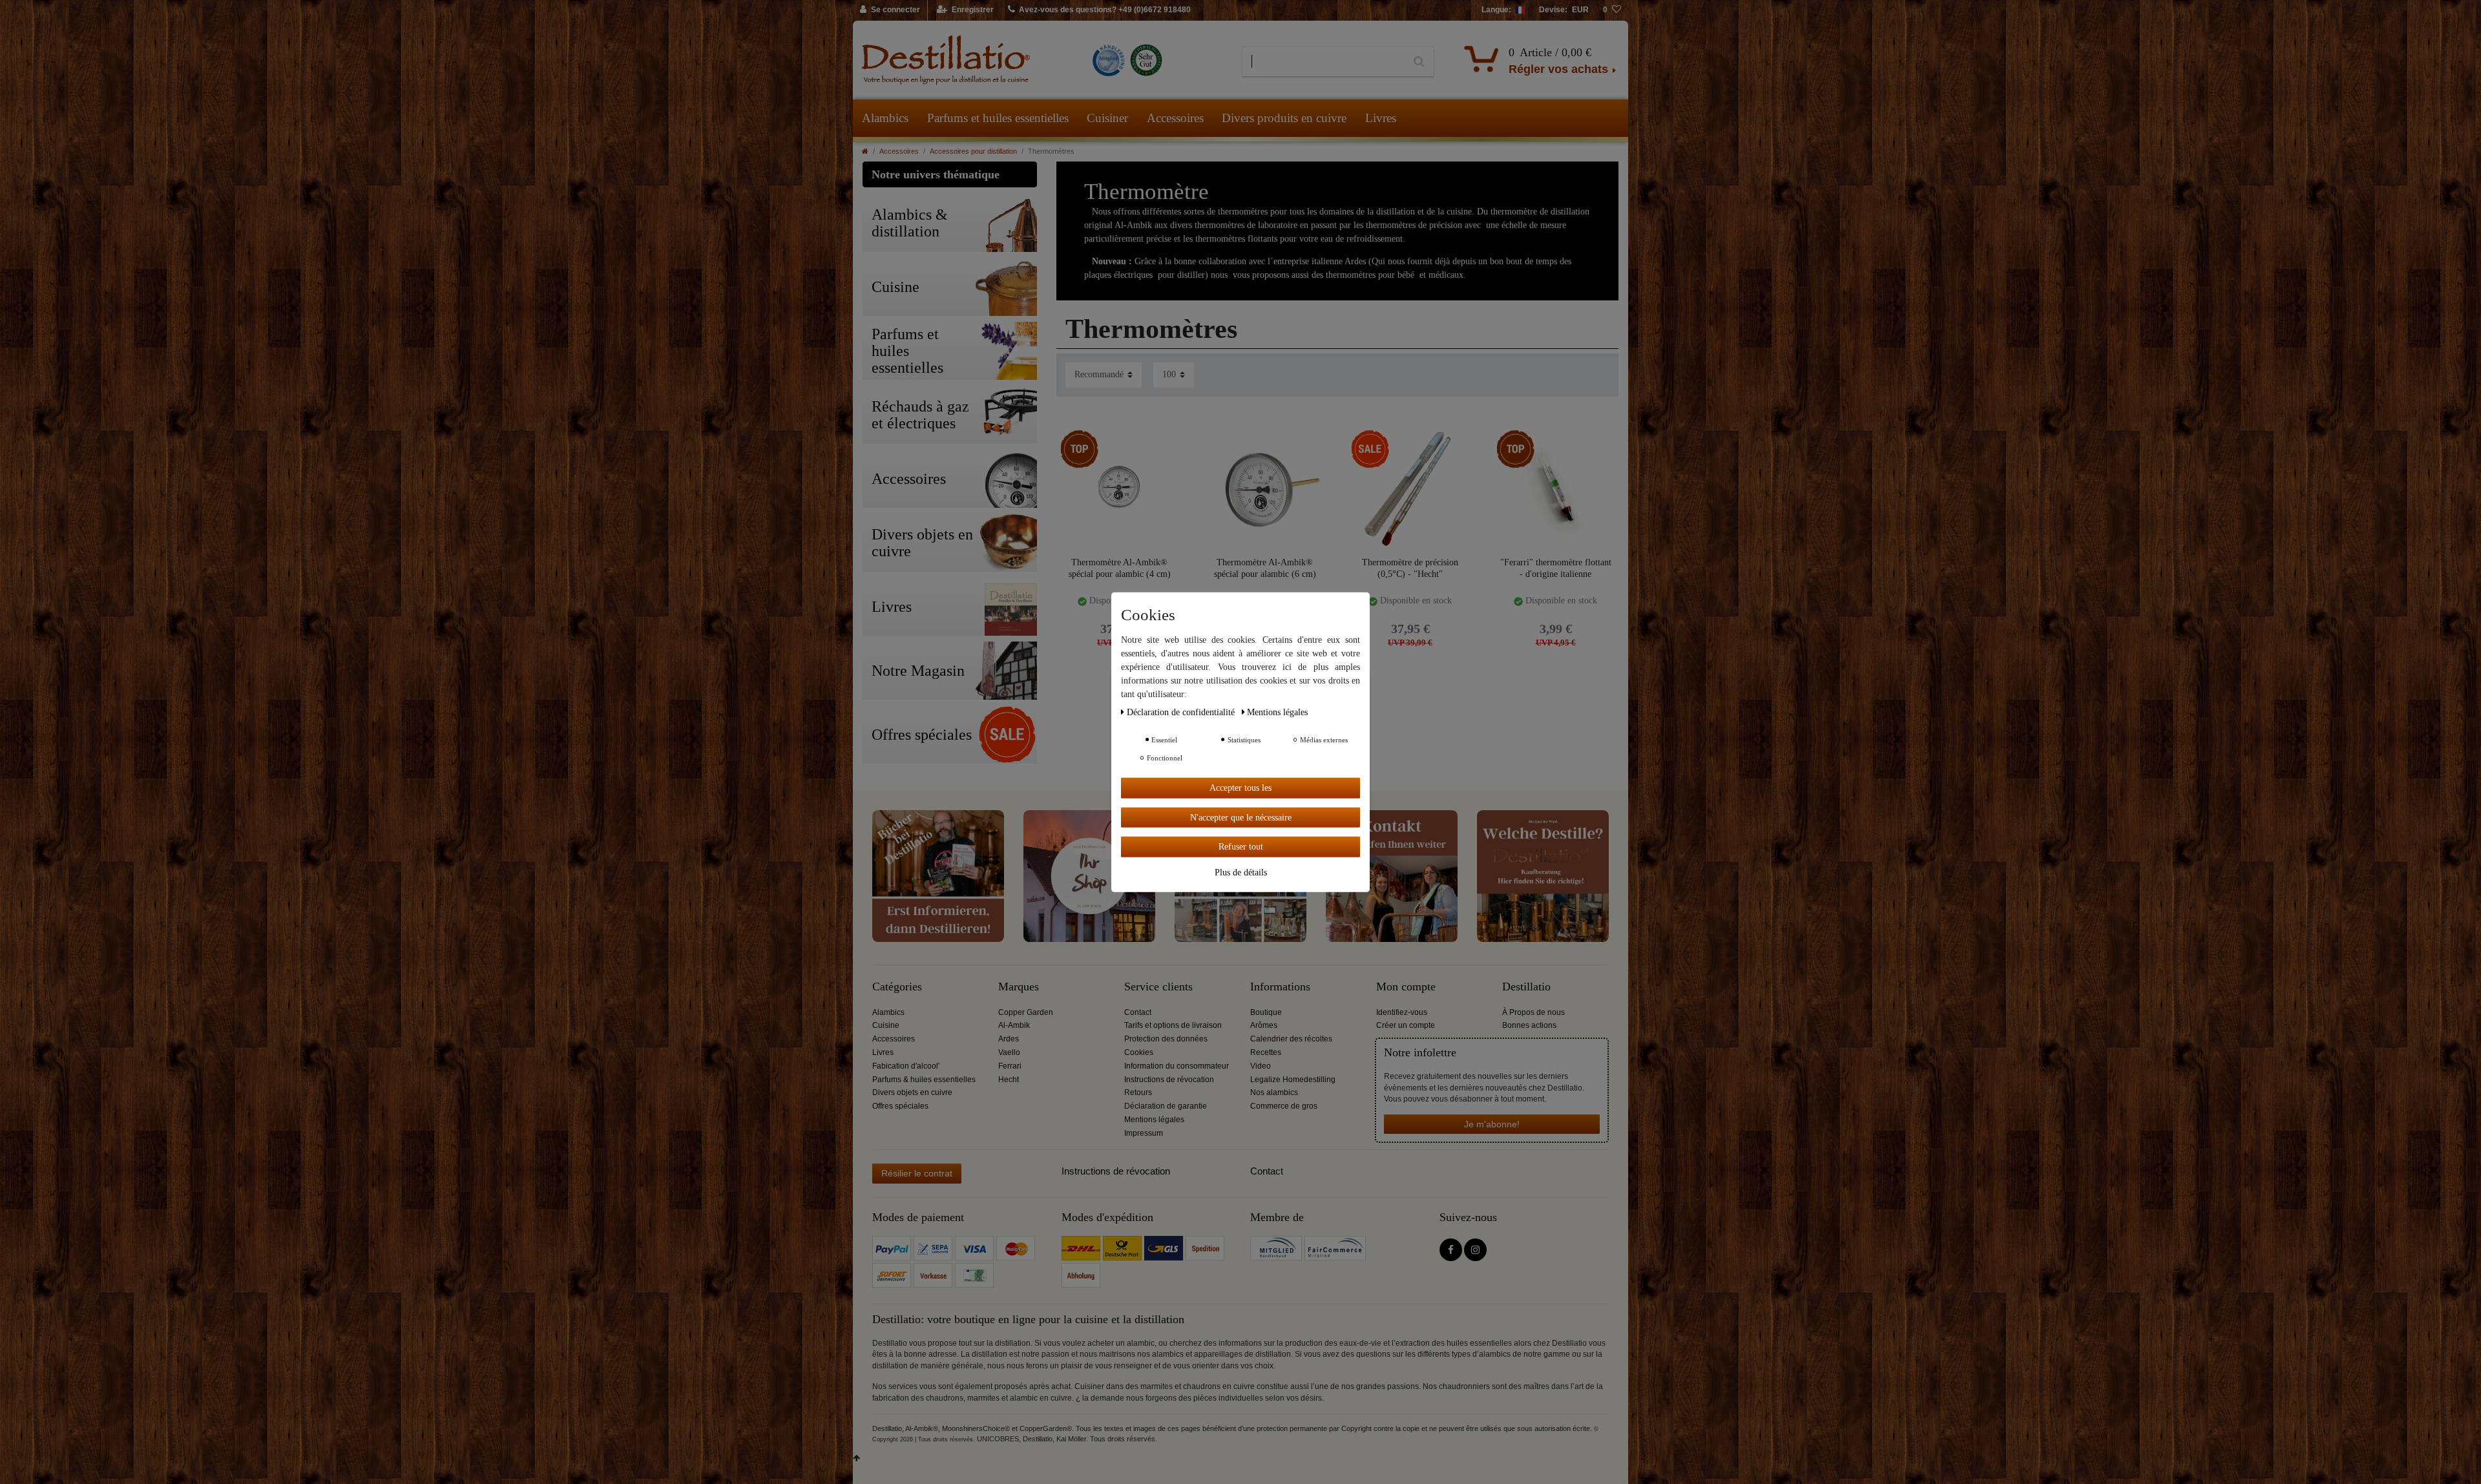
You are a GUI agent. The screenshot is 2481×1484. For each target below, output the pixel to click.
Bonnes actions (1529, 1025)
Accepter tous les (1240, 787)
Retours (1138, 1092)
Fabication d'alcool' (906, 1066)
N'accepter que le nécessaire (1241, 817)
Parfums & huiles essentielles (924, 1080)
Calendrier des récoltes (1291, 1039)
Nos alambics (1274, 1092)
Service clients (1158, 987)
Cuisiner (1107, 118)
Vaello (1009, 1052)
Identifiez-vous (1402, 1012)
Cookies (1139, 1052)
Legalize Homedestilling (1293, 1080)
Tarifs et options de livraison (1173, 1025)
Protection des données (1166, 1039)
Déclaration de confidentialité (1182, 712)
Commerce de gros (1284, 1106)
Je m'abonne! (1492, 1124)
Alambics (885, 118)
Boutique (1266, 1012)
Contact (1138, 1012)
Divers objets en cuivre (912, 1092)
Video (1261, 1066)
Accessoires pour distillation (973, 151)
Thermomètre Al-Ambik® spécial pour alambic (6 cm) (1265, 568)
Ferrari (1010, 1066)
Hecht (1009, 1080)
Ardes (1009, 1039)
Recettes (1266, 1052)
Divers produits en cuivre (1284, 118)
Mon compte (1406, 987)
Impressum (1144, 1133)
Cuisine (886, 1025)
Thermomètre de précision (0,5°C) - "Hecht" (1410, 568)
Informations (1280, 987)
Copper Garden (1026, 1012)
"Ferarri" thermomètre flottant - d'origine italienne (1556, 568)
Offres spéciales (900, 1106)
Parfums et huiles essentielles (998, 118)
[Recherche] (1419, 62)
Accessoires (1175, 118)
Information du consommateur (1177, 1066)
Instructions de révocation (1169, 1080)
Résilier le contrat (917, 1173)
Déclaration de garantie (1166, 1106)
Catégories (897, 987)
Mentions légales (1154, 1120)
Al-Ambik (1014, 1025)
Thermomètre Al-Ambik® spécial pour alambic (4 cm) (1120, 568)
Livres (1381, 118)
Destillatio (1526, 987)
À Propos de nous (1534, 1012)
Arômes (1264, 1025)
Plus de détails (1241, 872)
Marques (1019, 987)
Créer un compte (1406, 1025)
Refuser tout (1241, 846)
